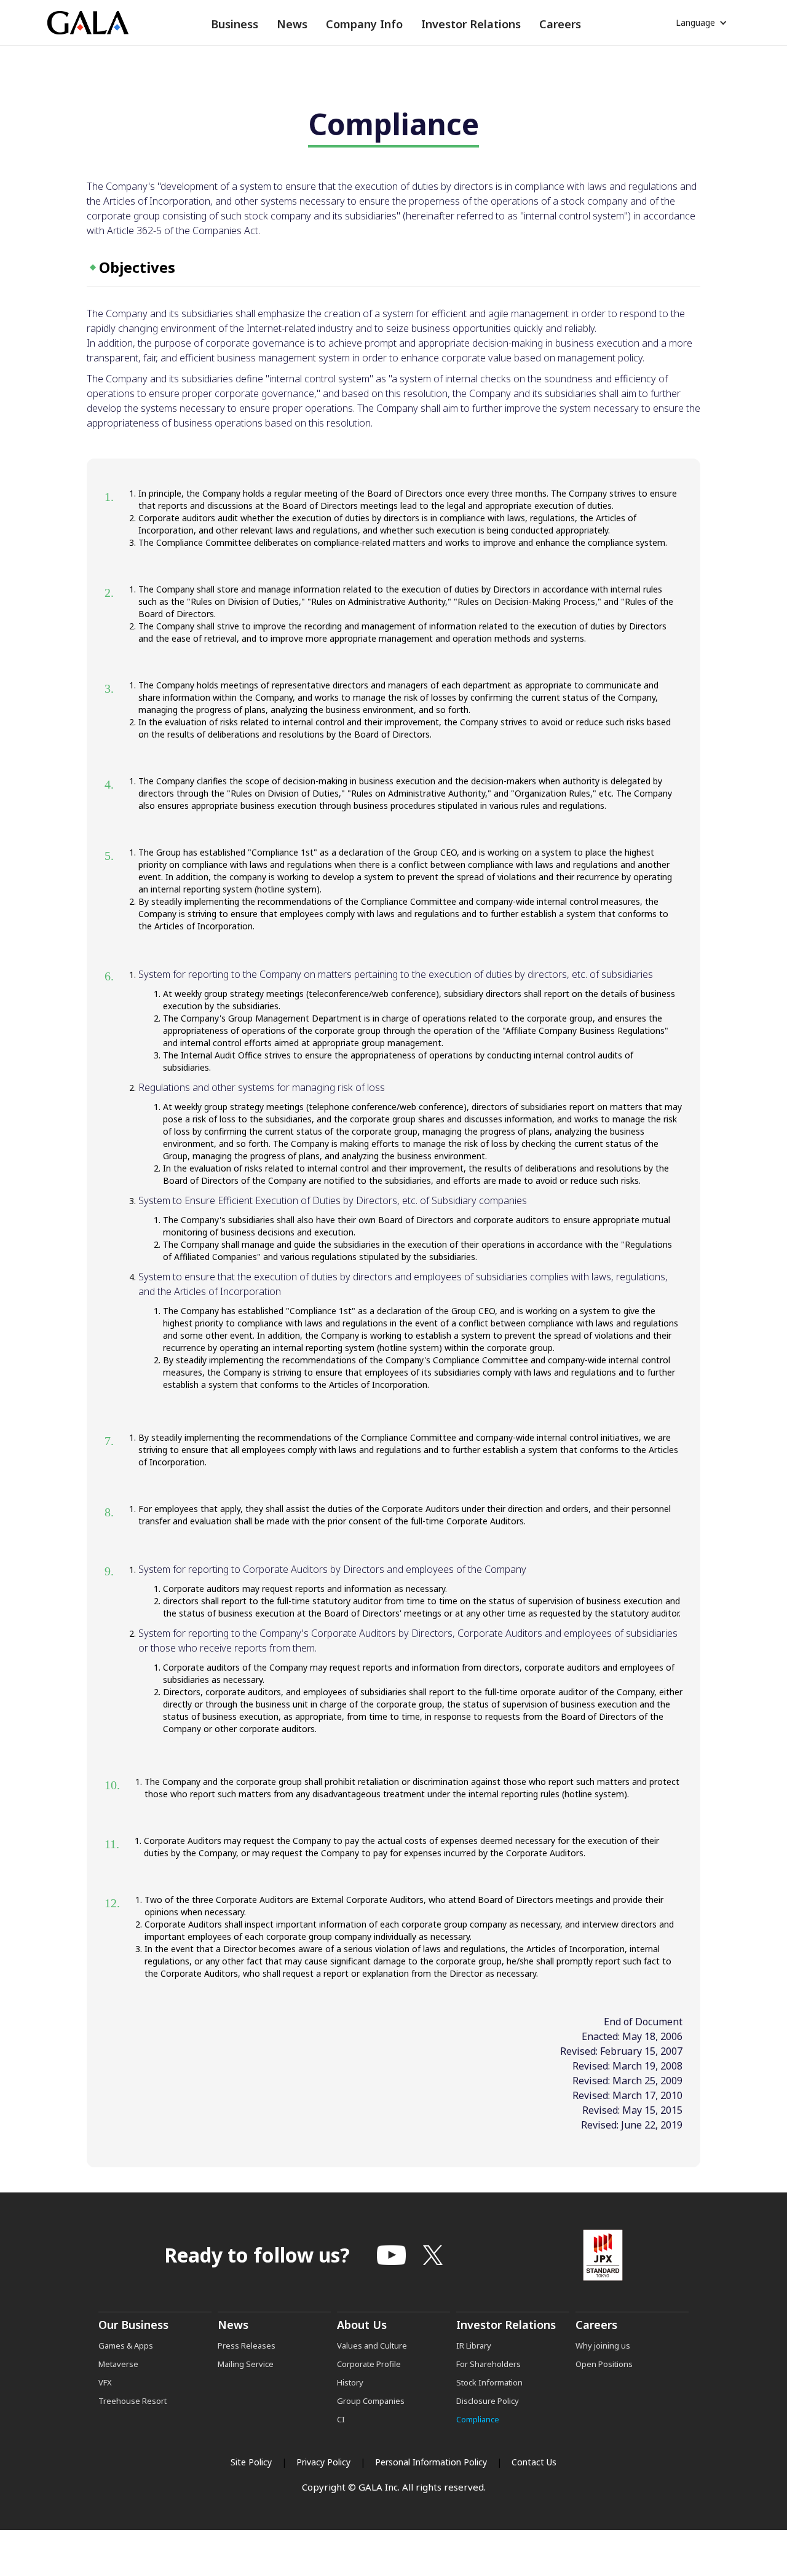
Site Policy (251, 2462)
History (350, 2382)
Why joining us (603, 2346)
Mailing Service (246, 2364)
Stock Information (489, 2382)
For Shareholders (488, 2364)
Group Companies (371, 2401)
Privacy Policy (323, 2462)
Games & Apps (126, 2346)
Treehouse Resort (132, 2401)
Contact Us (534, 2462)
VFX (105, 2382)
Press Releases (247, 2346)
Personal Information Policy (431, 2462)
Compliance (478, 2419)
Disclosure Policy (488, 2401)
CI (341, 2419)
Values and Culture (372, 2346)
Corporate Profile (369, 2364)
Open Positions (604, 2364)
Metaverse (118, 2364)
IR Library (474, 2346)
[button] (235, 24)
